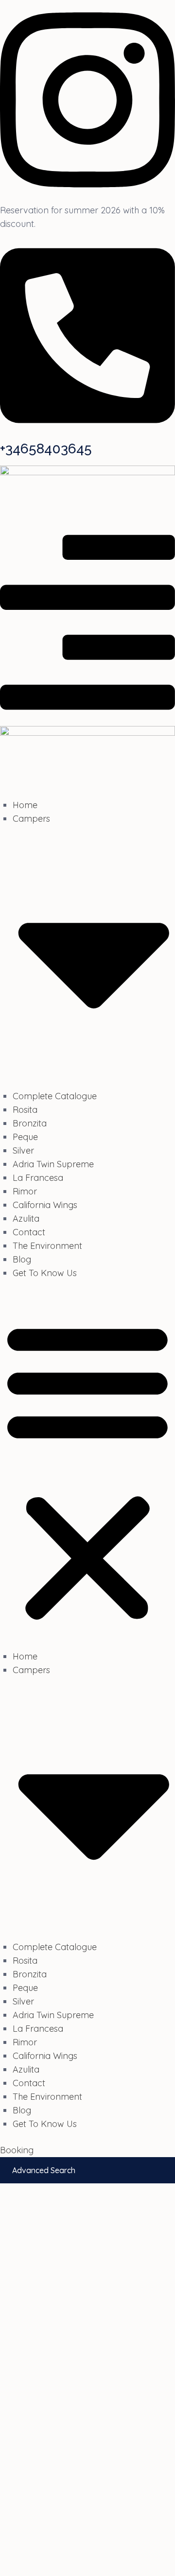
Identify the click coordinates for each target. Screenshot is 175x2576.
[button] (87, 1471)
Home (25, 805)
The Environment (47, 1246)
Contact (29, 1232)
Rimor (25, 1191)
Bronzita (30, 1123)
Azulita (26, 1219)
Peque (25, 1137)
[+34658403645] (87, 433)
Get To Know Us (45, 1273)
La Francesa (38, 1178)
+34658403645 (46, 449)
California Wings (45, 1205)
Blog (22, 1259)
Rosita (25, 1110)
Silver (23, 1150)
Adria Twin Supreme (53, 1164)
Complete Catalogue (55, 1096)
